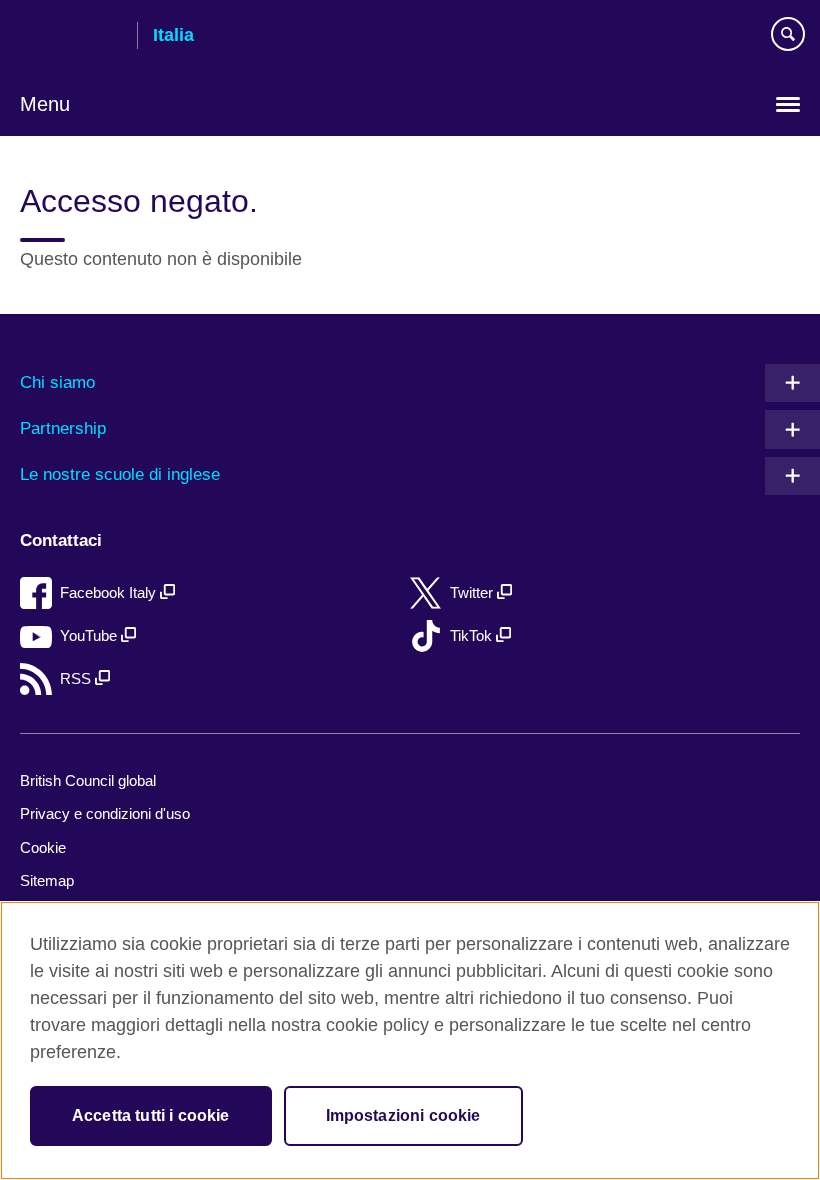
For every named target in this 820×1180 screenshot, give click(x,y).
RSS (77, 678)
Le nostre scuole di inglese (120, 474)
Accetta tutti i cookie (151, 1115)
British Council (71, 37)
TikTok (473, 635)
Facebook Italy (110, 592)
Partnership (63, 428)
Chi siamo (57, 382)
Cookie (43, 847)
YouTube (90, 635)
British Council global (88, 780)
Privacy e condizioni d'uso (105, 813)
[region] (410, 1040)
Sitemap (47, 880)
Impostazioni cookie (403, 1115)
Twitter (473, 592)
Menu (45, 104)
